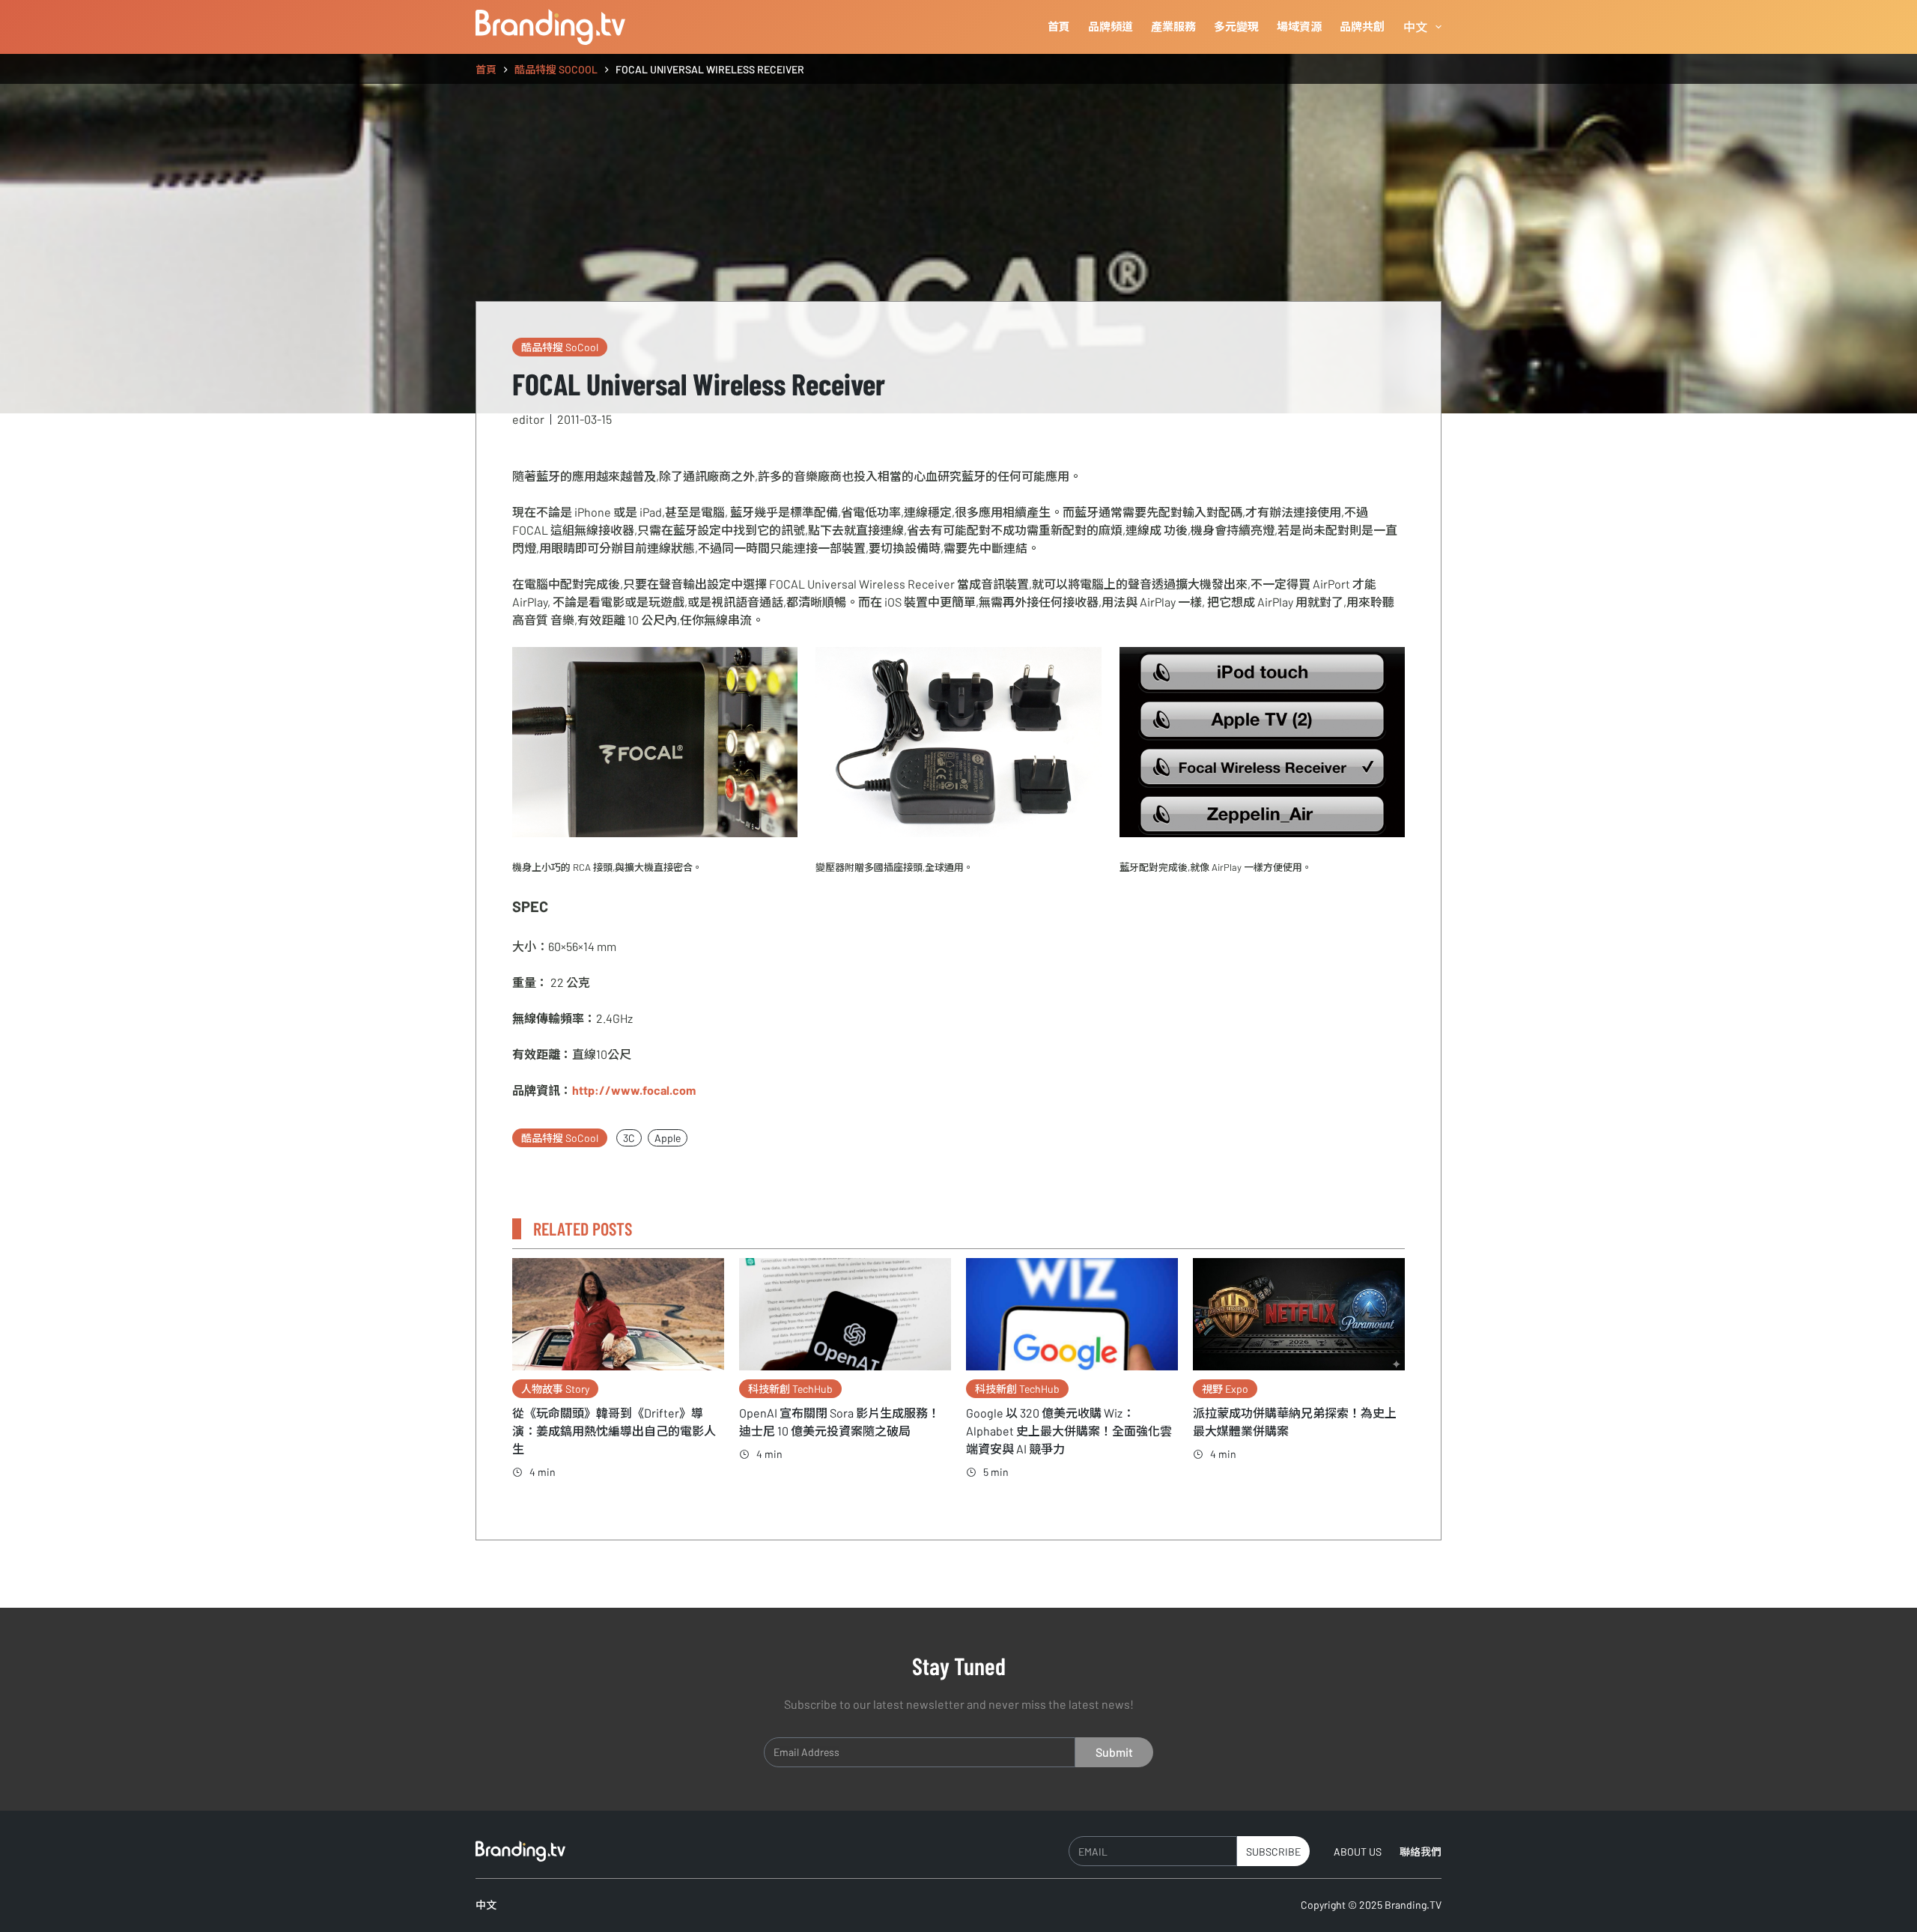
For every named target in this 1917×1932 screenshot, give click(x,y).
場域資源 (1299, 26)
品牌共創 (1362, 26)
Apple (668, 1138)
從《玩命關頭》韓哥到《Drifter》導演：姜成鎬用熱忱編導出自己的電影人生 (614, 1431)
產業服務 (1173, 26)
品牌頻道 (1111, 26)
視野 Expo (1225, 1389)
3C (629, 1138)
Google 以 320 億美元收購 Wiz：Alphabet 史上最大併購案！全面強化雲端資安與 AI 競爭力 (1069, 1431)
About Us (1358, 1851)
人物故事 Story (555, 1389)
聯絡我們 (1421, 1851)
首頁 (1059, 26)
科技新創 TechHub (790, 1389)
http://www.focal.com (634, 1090)
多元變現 (1236, 26)
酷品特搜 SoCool (560, 347)
